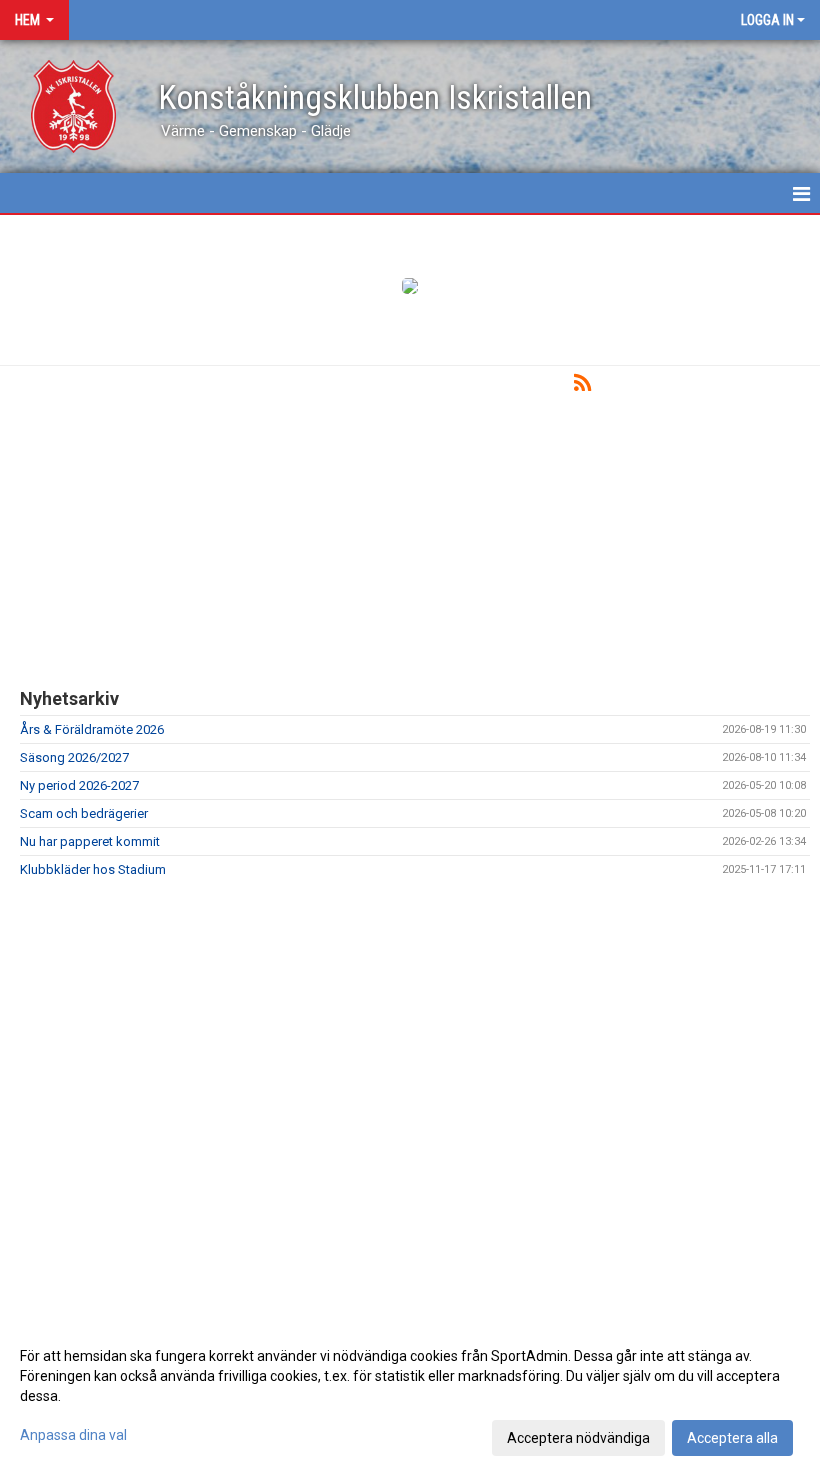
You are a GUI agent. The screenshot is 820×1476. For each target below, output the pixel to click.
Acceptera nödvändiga (578, 1438)
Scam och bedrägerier (84, 813)
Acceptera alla (732, 1438)
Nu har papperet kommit (90, 841)
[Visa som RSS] (582, 386)
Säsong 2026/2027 (74, 757)
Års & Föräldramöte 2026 (92, 729)
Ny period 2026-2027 (79, 785)
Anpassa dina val (73, 1435)
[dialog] (410, 1396)
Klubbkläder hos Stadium (93, 869)
